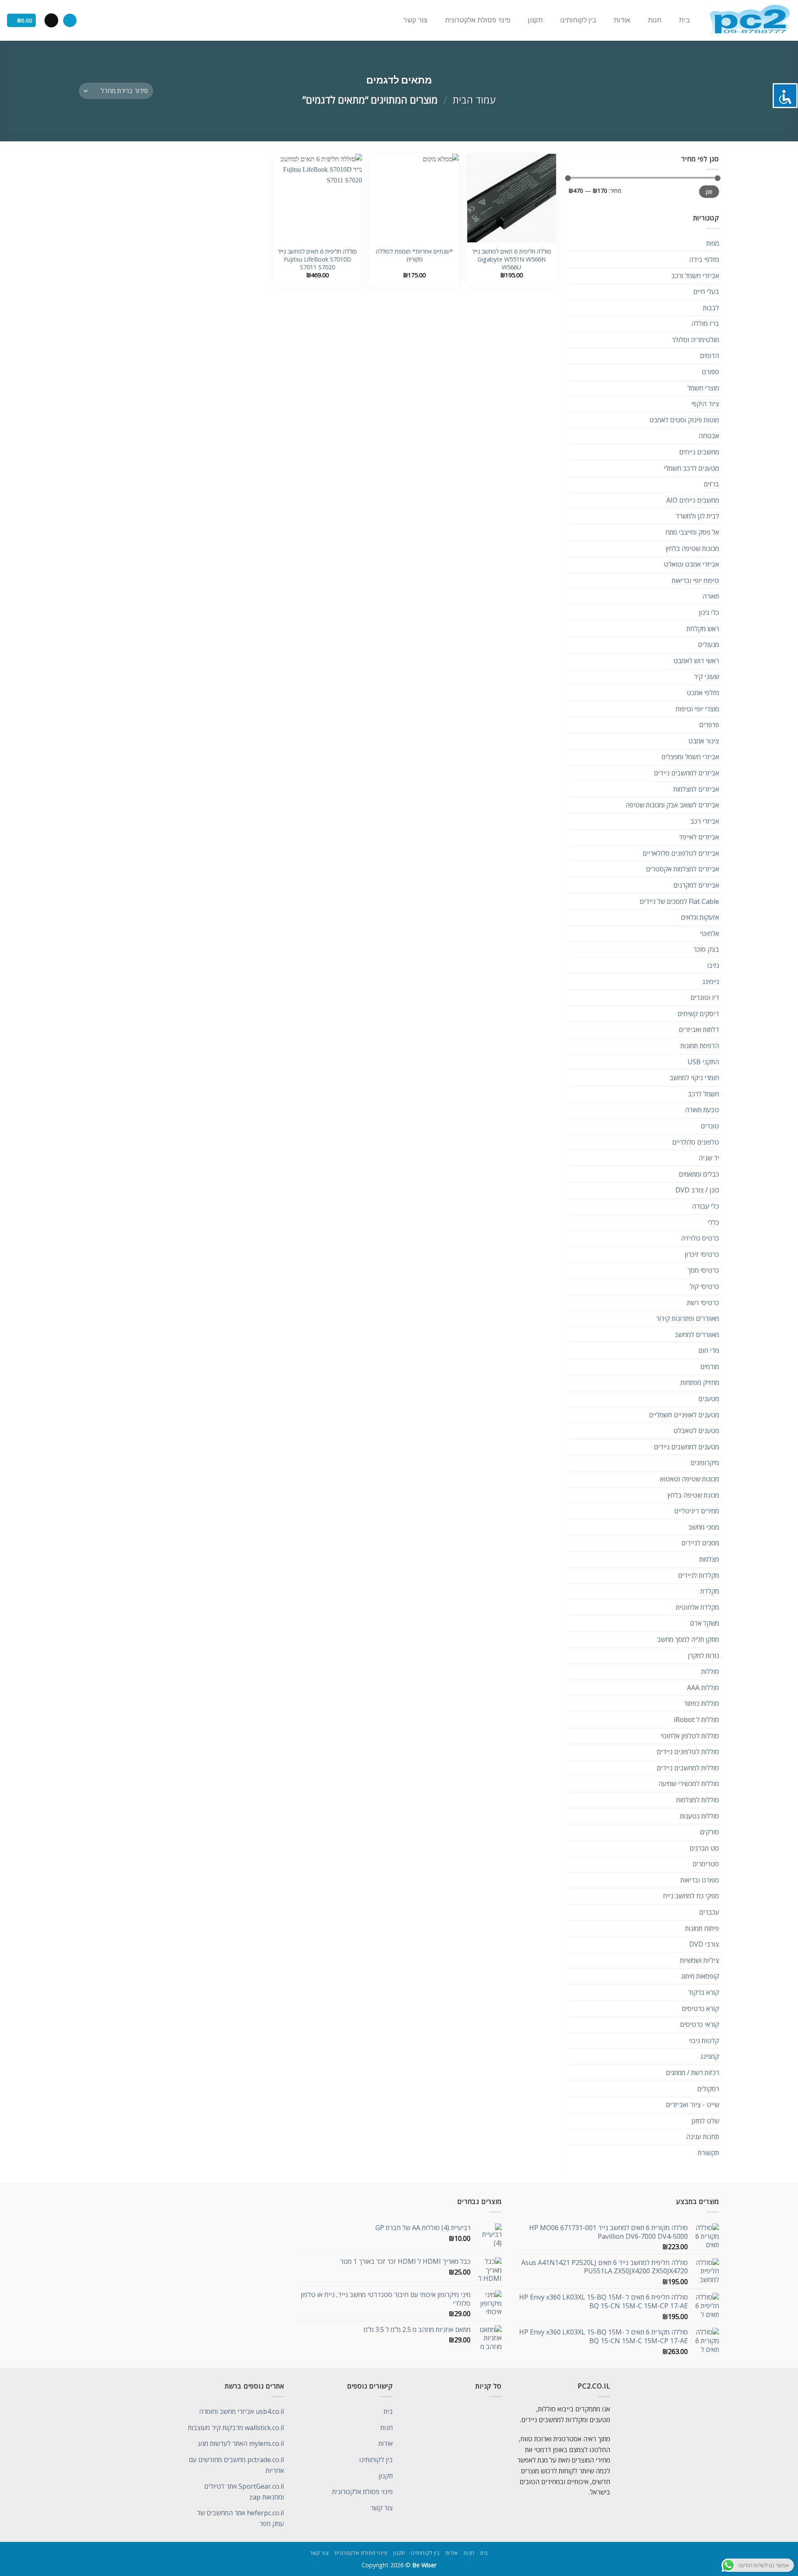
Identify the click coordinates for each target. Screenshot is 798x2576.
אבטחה (709, 436)
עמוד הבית (474, 100)
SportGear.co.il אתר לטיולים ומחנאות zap (244, 2492)
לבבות (711, 308)
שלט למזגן (705, 2121)
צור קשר (415, 20)
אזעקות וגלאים (700, 917)
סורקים (709, 1832)
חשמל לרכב (703, 1094)
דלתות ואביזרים (699, 1029)
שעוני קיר (706, 676)
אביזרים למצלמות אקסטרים (682, 869)
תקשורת (708, 2153)
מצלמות (709, 1559)
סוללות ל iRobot (696, 1720)
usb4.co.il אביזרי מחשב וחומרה (241, 2411)
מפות (713, 243)
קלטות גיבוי (704, 2041)
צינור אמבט (704, 741)
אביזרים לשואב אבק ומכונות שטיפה (672, 805)
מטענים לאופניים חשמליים (684, 1415)
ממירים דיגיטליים (697, 1511)
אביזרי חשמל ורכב (695, 276)
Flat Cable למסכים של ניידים (679, 901)
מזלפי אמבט (703, 693)
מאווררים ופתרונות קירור (687, 1318)
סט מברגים (704, 1848)
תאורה (711, 596)
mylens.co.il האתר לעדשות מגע (241, 2443)
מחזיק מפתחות (700, 1382)
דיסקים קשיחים (698, 1014)
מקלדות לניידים (698, 1575)
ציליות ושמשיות (699, 1960)
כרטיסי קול (704, 1286)
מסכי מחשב (704, 1527)
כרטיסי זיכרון (702, 1254)
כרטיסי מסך (703, 1270)
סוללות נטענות (699, 1816)
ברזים (711, 484)
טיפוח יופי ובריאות (695, 580)
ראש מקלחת (703, 629)
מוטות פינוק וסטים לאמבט (684, 420)
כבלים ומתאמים (699, 1174)
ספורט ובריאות (700, 1880)
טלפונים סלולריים (696, 1142)
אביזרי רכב (705, 821)
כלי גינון (709, 612)
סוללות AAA (703, 1688)
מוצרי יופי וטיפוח (697, 709)
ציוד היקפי (705, 404)
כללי (713, 1222)
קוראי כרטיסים (699, 2024)
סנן (709, 192)
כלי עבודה (706, 1206)
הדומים (709, 355)
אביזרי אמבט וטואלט (691, 564)
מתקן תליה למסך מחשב (688, 1639)
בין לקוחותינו (578, 20)
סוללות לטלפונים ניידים (688, 1752)
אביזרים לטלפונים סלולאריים (681, 853)
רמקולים (708, 2089)
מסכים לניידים (700, 1543)
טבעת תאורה (702, 1110)
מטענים (709, 1399)
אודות (622, 20)
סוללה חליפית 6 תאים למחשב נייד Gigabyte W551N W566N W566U (511, 259)
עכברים (709, 1912)
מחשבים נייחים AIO (693, 500)
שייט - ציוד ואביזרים (692, 2105)
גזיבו (713, 965)
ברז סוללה (705, 323)
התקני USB (703, 1062)
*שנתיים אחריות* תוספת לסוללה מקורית (414, 255)
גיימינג (711, 982)
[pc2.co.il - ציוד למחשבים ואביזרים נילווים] (750, 21)
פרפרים (709, 725)
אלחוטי (709, 933)
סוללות (710, 1671)
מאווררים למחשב (697, 1335)
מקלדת (710, 1591)
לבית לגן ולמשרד (697, 516)
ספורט (710, 372)
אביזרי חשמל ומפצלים (690, 757)
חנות (655, 20)
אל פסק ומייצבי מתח (692, 532)
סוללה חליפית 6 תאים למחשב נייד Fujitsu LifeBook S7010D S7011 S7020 (317, 259)
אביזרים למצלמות (696, 789)
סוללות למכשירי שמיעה (689, 1784)
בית (685, 20)
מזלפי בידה (704, 259)
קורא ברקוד (703, 1992)
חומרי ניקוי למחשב (694, 1078)
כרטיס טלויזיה (700, 1238)
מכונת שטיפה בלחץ (693, 1495)
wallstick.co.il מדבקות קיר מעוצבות (236, 2428)
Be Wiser (424, 2565)
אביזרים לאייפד (699, 837)
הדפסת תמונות (700, 1046)
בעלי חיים (706, 291)
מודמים (710, 1367)
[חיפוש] (70, 21)
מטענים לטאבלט (696, 1431)
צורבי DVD (704, 1944)
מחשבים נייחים (699, 452)
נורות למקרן (703, 1656)
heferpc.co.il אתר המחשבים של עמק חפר (240, 2518)
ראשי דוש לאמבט (696, 661)
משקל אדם (704, 1623)
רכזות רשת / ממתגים (692, 2073)
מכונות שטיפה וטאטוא (690, 1479)
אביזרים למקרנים (696, 885)
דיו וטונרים (705, 997)
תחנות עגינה (703, 2137)
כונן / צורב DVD (697, 1190)
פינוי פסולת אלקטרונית (478, 20)
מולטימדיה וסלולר (695, 340)
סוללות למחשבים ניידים (688, 1768)
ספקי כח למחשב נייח (691, 1896)
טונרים (710, 1126)
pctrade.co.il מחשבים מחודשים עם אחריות (236, 2465)
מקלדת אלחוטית (697, 1607)
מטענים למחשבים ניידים (686, 1447)
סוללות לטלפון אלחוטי (690, 1736)
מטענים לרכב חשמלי (691, 468)
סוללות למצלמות (698, 1800)
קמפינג (710, 2056)
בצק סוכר (706, 949)
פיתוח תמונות (702, 1928)
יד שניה (709, 1158)
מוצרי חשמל (703, 388)
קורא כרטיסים (700, 2008)
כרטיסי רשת (703, 1303)
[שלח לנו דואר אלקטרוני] (51, 20)
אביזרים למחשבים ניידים (686, 773)
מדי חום (709, 1350)
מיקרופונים (705, 1463)
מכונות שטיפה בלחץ (692, 548)
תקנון (535, 20)
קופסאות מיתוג (700, 1976)
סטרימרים (706, 1864)
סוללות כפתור (701, 1703)
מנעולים (708, 644)
